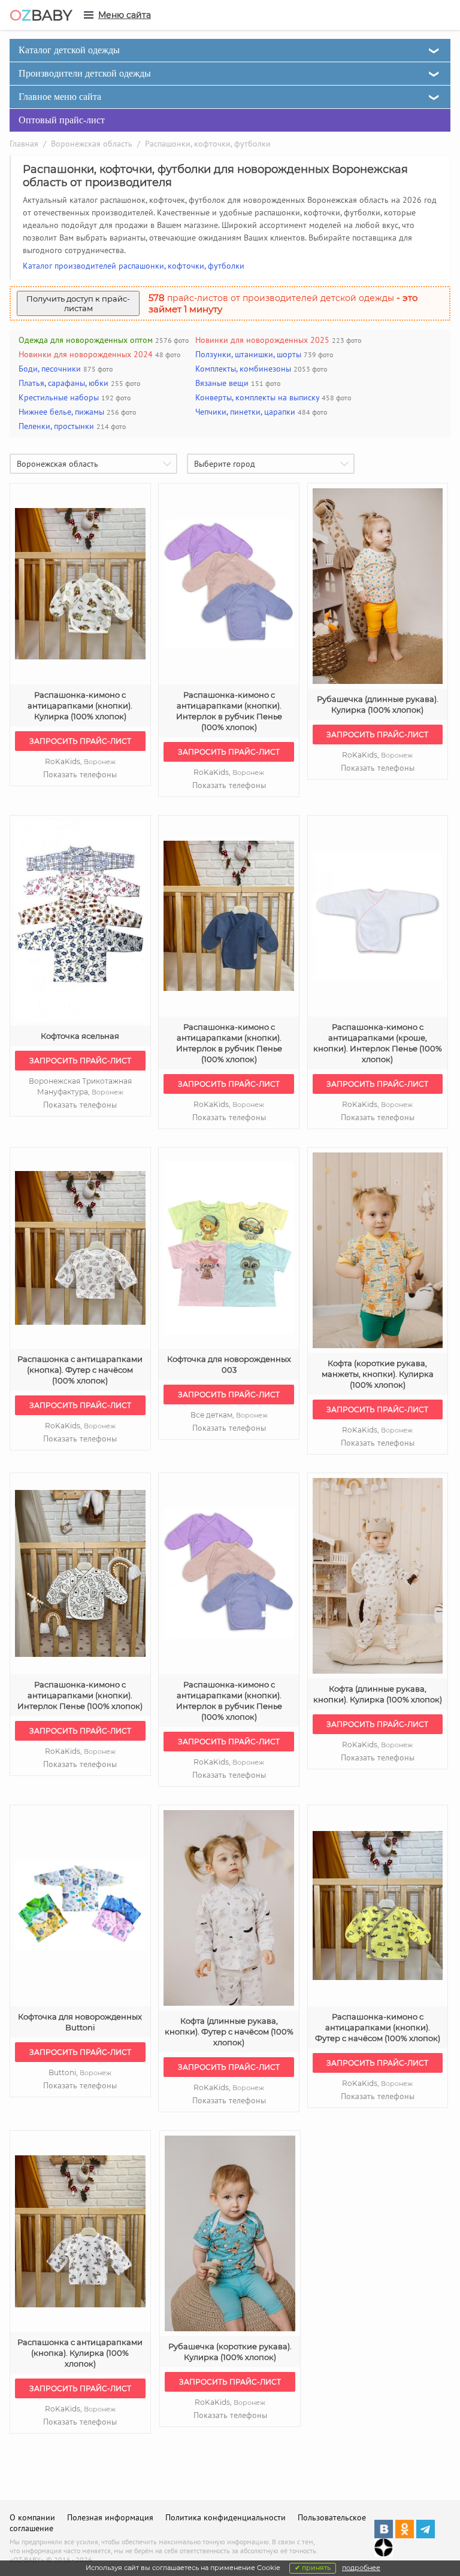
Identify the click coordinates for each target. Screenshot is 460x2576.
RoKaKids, (80, 761)
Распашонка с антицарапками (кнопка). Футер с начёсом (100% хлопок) (80, 1370)
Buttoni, (80, 2072)
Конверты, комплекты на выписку (257, 397)
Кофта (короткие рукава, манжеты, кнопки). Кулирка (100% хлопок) (378, 1374)
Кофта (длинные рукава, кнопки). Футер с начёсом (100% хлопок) (229, 2031)
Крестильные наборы (59, 397)
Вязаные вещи (222, 383)
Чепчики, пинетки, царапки (245, 412)
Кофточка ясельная (80, 1036)
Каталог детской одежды (69, 50)
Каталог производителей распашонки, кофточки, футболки (134, 266)
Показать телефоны (80, 774)
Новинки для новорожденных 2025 (262, 340)
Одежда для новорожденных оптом (86, 340)
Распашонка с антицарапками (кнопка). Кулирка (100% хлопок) (80, 2353)
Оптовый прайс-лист (62, 120)
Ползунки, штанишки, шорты (248, 354)
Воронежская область (92, 144)
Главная (24, 144)
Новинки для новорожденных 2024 (86, 354)
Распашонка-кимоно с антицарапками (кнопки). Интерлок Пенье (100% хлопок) (80, 1695)
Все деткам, (229, 1415)
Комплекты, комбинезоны (243, 369)
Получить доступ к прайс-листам (78, 303)
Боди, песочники (50, 369)
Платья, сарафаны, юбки (63, 383)
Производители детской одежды (85, 73)
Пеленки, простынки (56, 426)
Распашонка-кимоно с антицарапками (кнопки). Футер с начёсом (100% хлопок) (378, 2027)
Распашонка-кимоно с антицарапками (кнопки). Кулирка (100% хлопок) (80, 705)
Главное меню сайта (60, 97)
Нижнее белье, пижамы (61, 412)
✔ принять (313, 2568)
